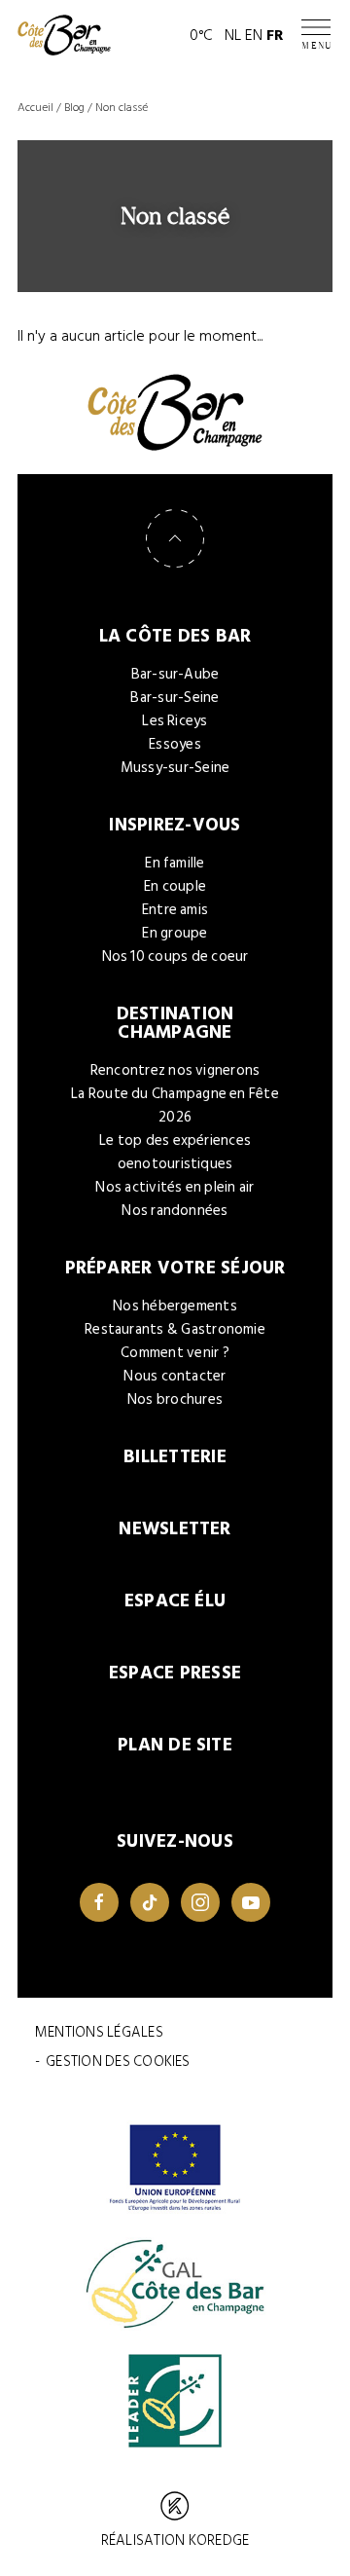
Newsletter (175, 1529)
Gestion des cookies (118, 2061)
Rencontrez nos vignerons (175, 1070)
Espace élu (175, 1601)
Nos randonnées (175, 1211)
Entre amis (175, 910)
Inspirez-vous (175, 825)
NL (233, 35)
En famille (175, 863)
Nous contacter (175, 1376)
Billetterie (175, 1457)
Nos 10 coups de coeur (175, 957)
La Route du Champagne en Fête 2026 (175, 1105)
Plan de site (175, 1745)
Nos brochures (175, 1399)
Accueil (35, 108)
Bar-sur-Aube (175, 674)
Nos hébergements (175, 1306)
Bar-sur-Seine (175, 698)
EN (254, 35)
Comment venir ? (175, 1353)
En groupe (175, 933)
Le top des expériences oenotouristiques (175, 1152)
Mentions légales (99, 2032)
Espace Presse (175, 1673)
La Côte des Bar (175, 636)
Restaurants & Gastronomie (175, 1329)
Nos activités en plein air (175, 1187)
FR (275, 35)
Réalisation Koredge (175, 2540)
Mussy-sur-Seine (175, 768)
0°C (201, 35)
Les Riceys (175, 721)
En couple (175, 886)
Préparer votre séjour (175, 1268)
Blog (74, 108)
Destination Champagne (175, 1023)
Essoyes (175, 744)
